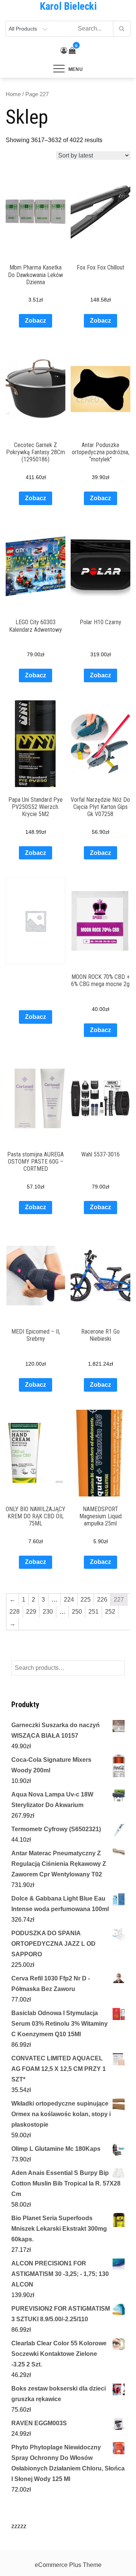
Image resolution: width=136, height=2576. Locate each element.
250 (77, 1612)
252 (110, 1612)
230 (48, 1612)
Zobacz (36, 321)
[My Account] (64, 51)
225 (86, 1600)
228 (15, 1612)
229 (31, 1612)
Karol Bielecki (68, 6)
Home (13, 94)
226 (102, 1600)
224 (69, 1600)
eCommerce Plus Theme (68, 2565)
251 (93, 1612)
